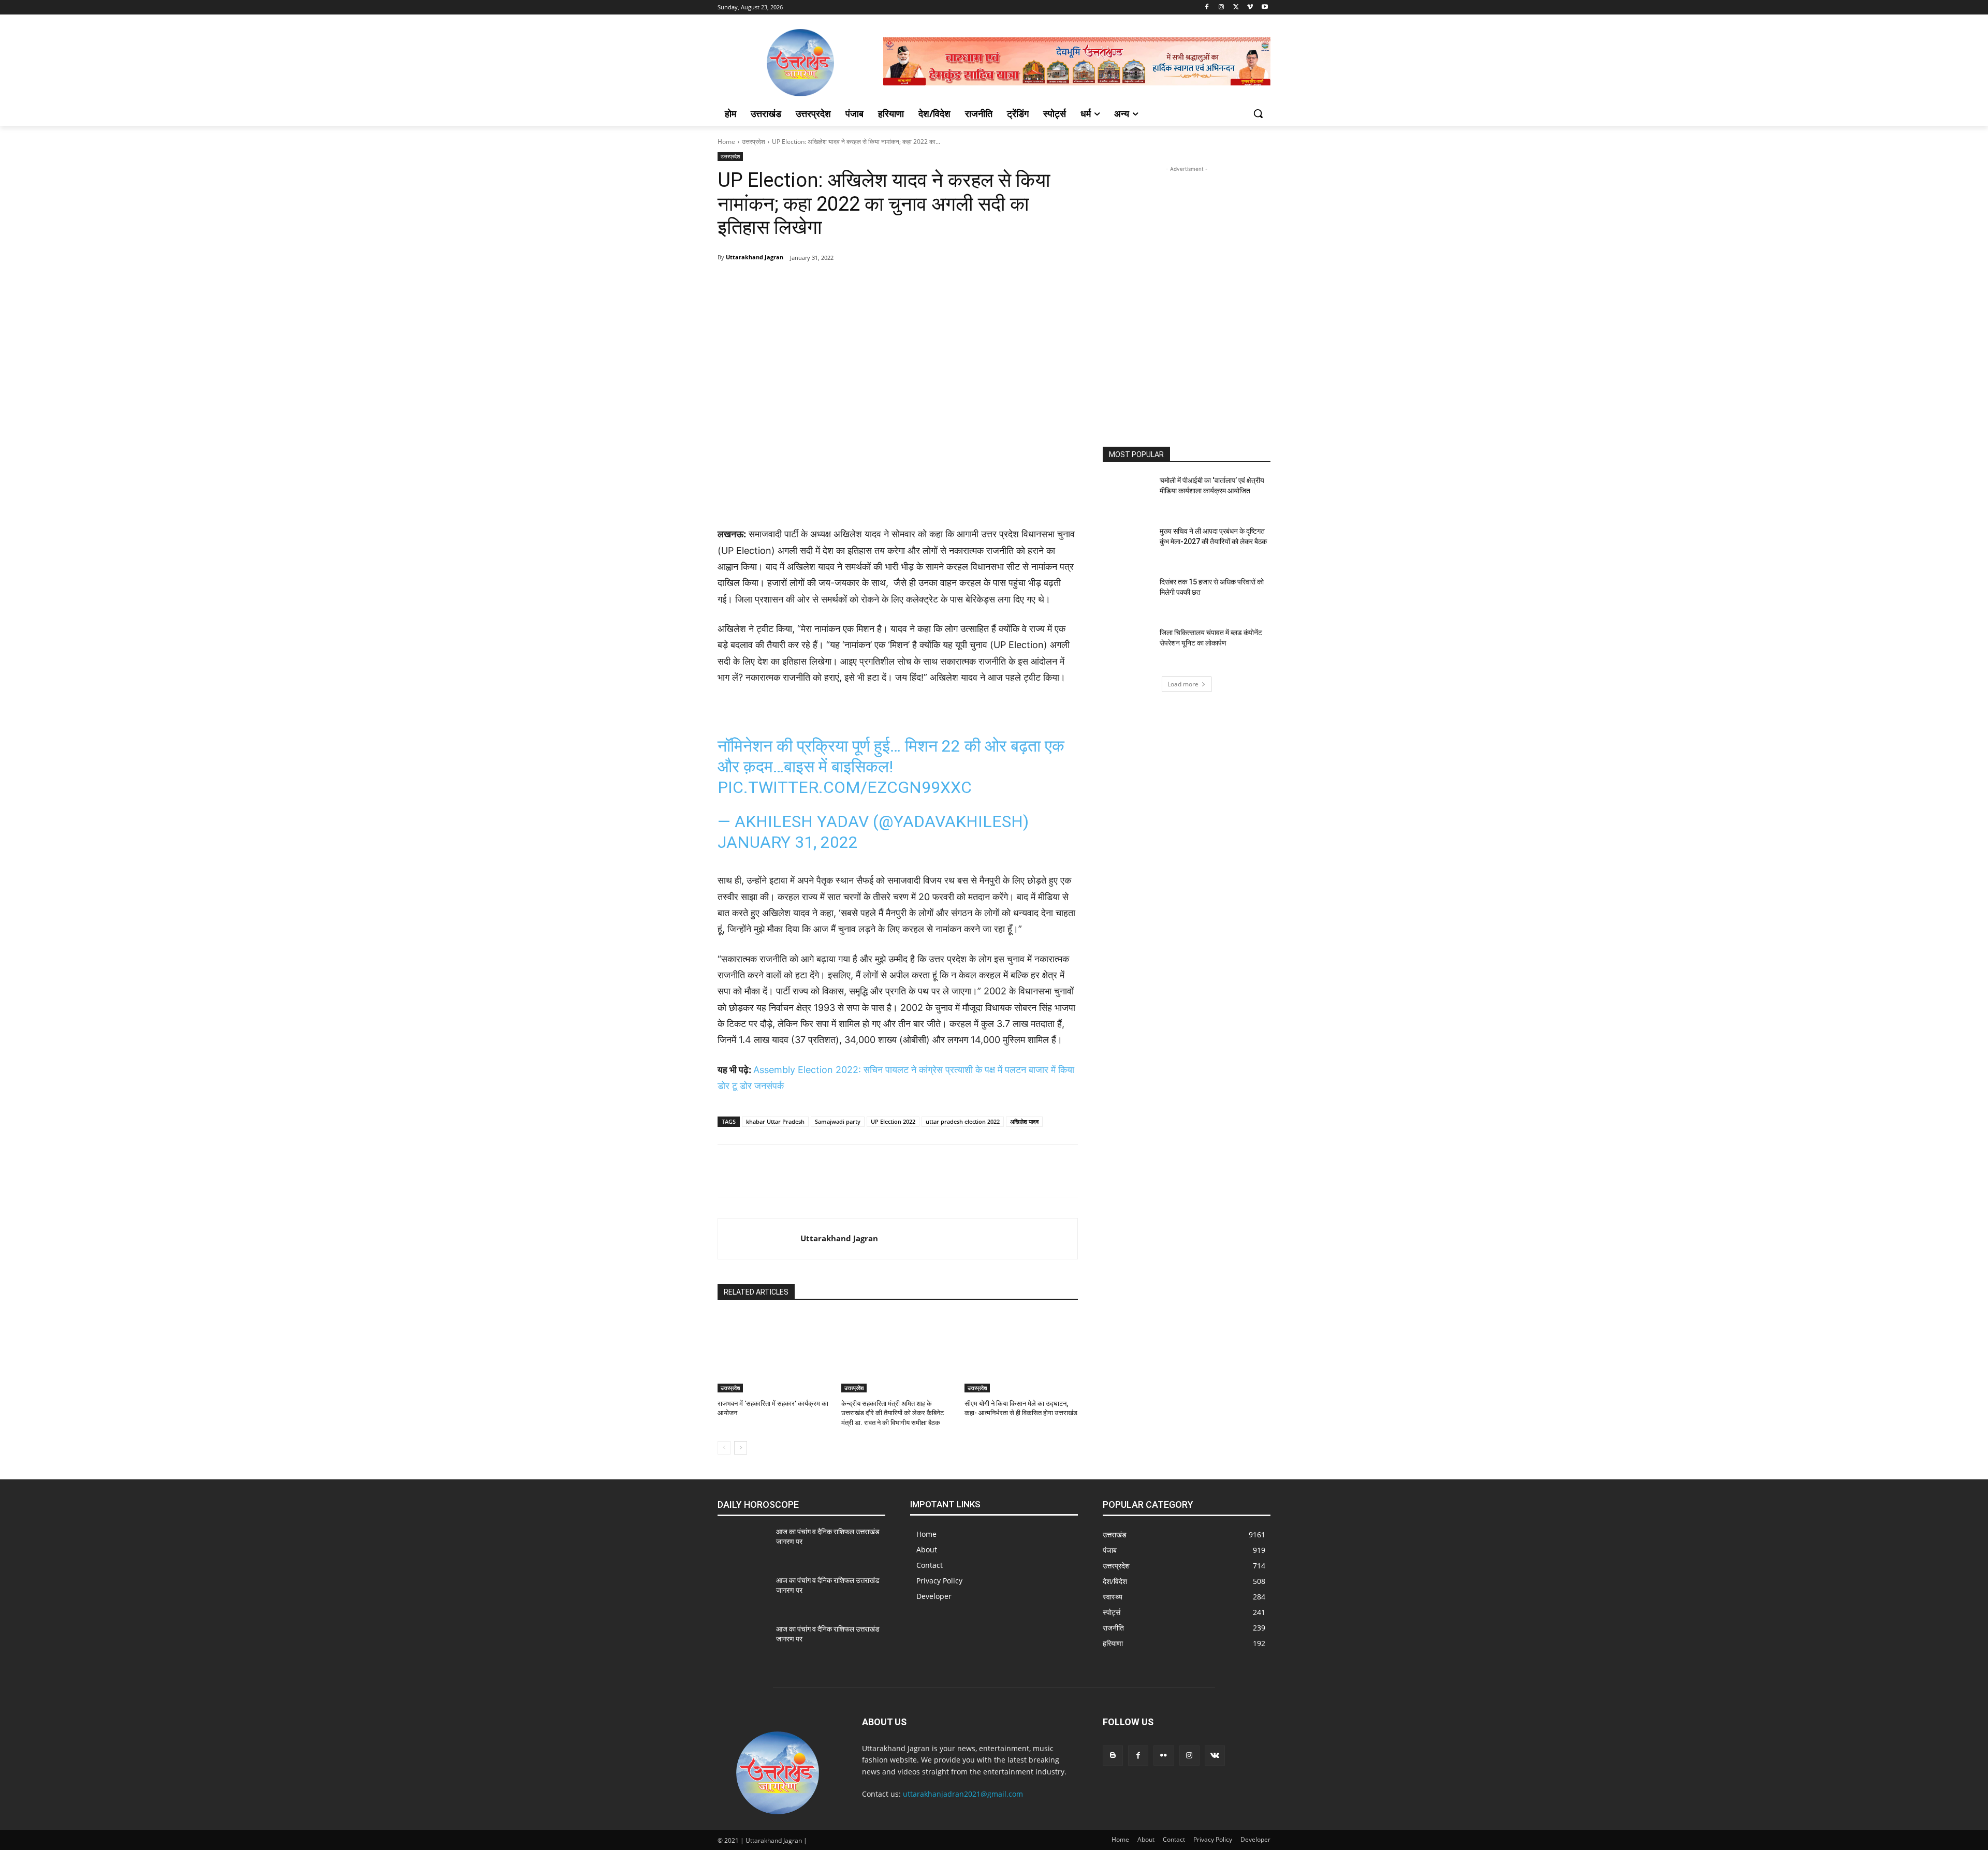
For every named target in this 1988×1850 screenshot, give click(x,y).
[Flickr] (1164, 1756)
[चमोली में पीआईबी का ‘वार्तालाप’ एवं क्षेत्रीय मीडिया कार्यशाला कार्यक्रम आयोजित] (1128, 493)
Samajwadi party (838, 1121)
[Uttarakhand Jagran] (759, 1239)
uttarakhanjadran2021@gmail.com (963, 1794)
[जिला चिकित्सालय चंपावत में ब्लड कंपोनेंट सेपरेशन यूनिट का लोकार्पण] (1128, 645)
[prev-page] (724, 1448)
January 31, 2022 (788, 842)
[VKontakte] (1215, 1756)
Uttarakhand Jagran (755, 257)
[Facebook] (1207, 8)
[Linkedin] (884, 284)
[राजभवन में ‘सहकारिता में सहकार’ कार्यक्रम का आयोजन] (774, 1353)
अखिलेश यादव (1024, 1121)
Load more (1183, 684)
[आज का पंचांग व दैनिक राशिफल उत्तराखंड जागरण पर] (743, 1545)
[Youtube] (1265, 8)
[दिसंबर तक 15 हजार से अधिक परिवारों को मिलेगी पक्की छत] (1128, 595)
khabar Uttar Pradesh (775, 1121)
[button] (1258, 113)
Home (726, 142)
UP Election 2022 (893, 1121)
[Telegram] (813, 284)
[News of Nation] (800, 63)
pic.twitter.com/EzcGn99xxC (845, 787)
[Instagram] (1222, 8)
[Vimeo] (1250, 8)
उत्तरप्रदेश (754, 142)
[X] (1236, 8)
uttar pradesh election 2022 (963, 1121)
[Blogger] (1113, 1756)
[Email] (908, 284)
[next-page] (741, 1448)
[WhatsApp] (860, 284)
